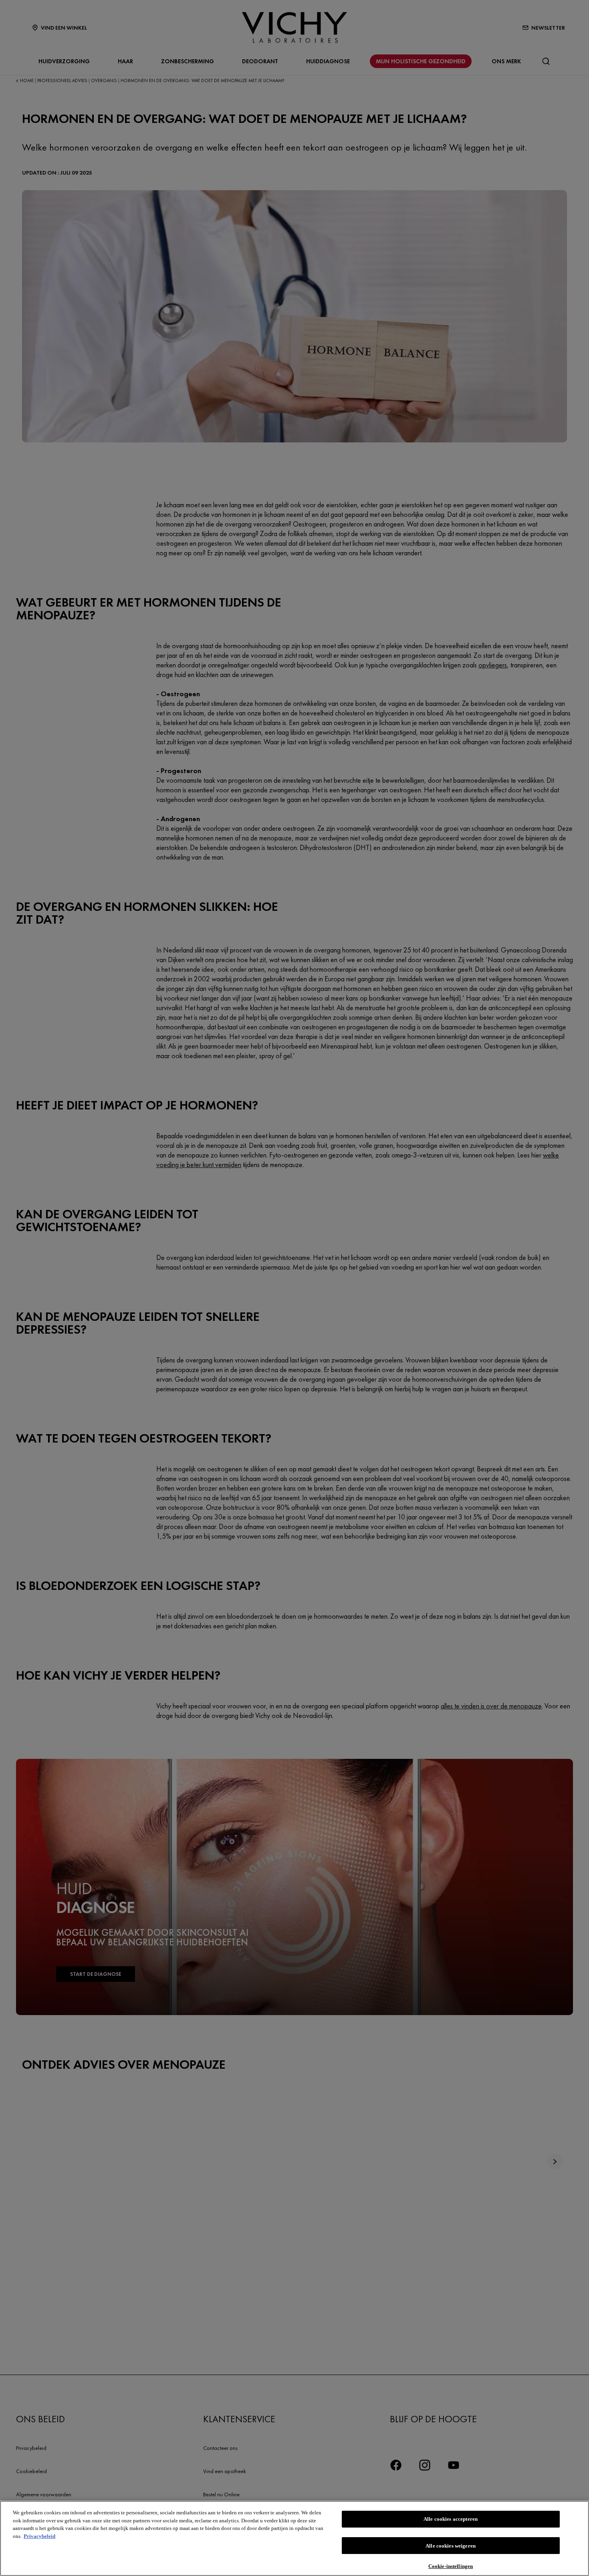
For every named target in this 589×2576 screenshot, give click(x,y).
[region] (294, 2538)
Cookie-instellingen (451, 2566)
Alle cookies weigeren (451, 2546)
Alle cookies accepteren (451, 2519)
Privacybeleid (39, 2536)
